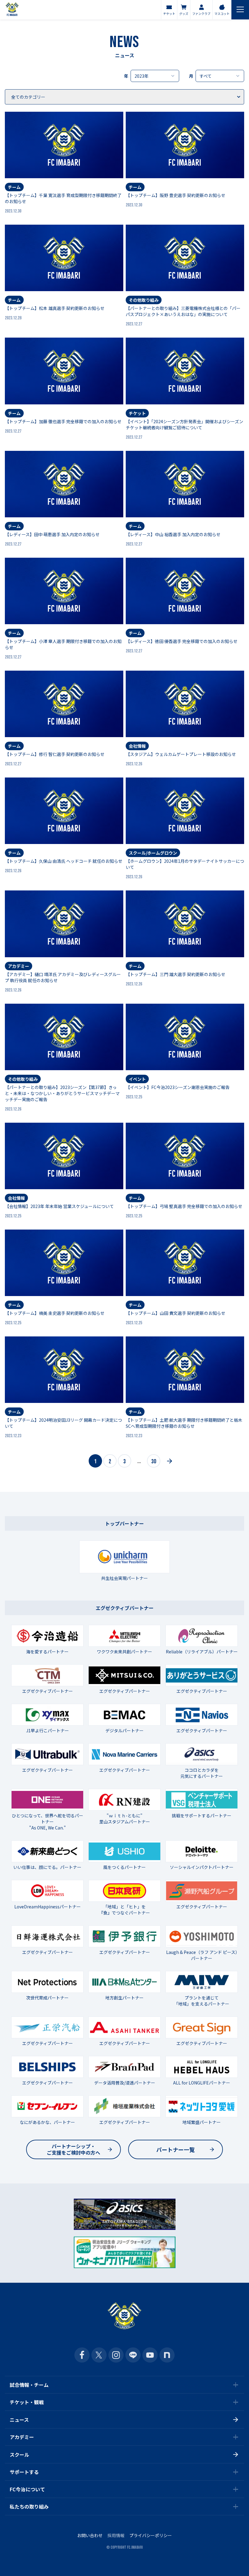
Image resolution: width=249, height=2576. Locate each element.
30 (154, 1462)
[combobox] (155, 76)
